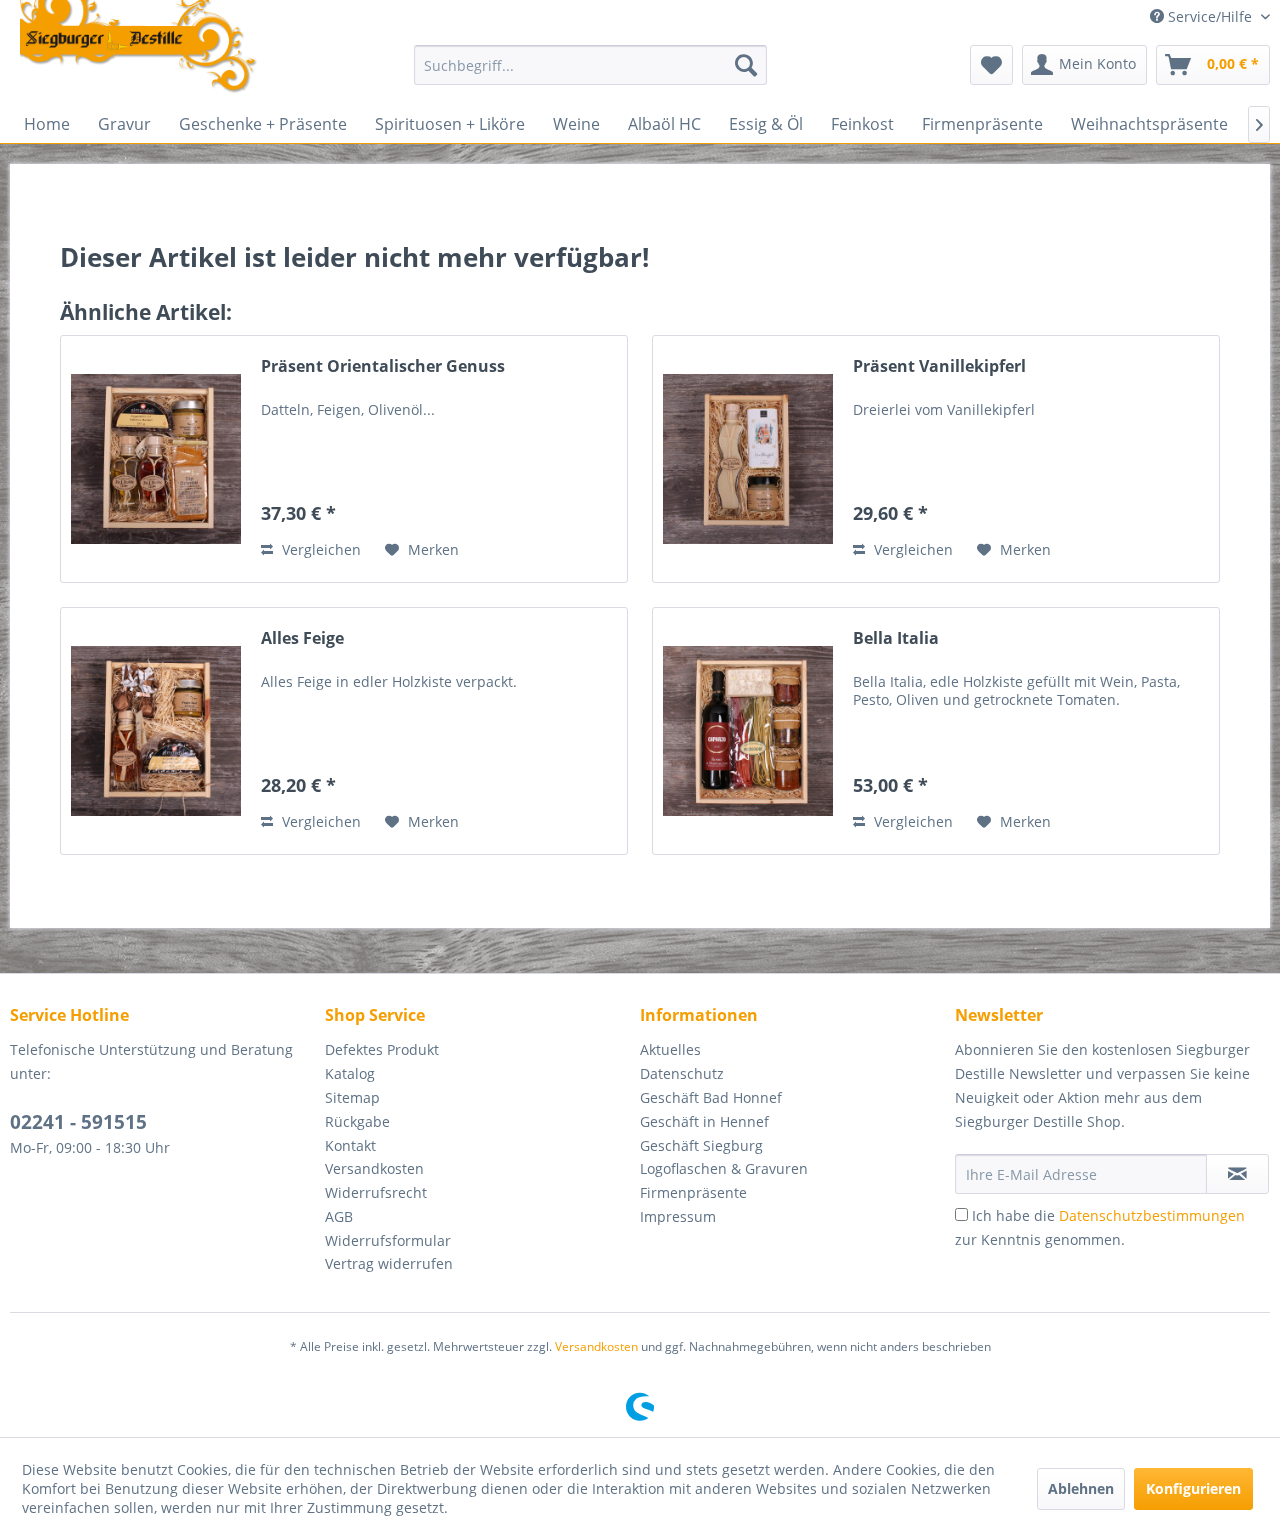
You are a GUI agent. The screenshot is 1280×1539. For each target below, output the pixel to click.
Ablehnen (1081, 1488)
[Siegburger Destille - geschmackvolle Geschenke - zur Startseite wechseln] (139, 48)
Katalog (350, 1073)
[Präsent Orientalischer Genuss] (156, 459)
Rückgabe (357, 1121)
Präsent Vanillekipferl (939, 366)
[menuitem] (590, 65)
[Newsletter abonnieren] (1237, 1174)
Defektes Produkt (382, 1049)
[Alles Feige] (156, 731)
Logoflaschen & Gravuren (724, 1168)
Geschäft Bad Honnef (711, 1097)
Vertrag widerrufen (389, 1263)
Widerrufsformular (388, 1240)
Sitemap (352, 1097)
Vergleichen (319, 549)
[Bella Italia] (748, 731)
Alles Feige (302, 638)
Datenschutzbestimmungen (1152, 1215)
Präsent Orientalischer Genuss (383, 366)
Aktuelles (670, 1049)
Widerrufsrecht (376, 1192)
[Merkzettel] (991, 65)
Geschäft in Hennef (704, 1121)
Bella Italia (896, 638)
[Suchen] (746, 65)
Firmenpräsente (693, 1192)
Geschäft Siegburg (701, 1145)
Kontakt (350, 1145)
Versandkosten (374, 1168)
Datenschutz (682, 1073)
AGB (339, 1216)
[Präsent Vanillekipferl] (748, 459)
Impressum (678, 1216)
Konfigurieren (1193, 1488)
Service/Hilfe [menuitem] (1210, 16)
